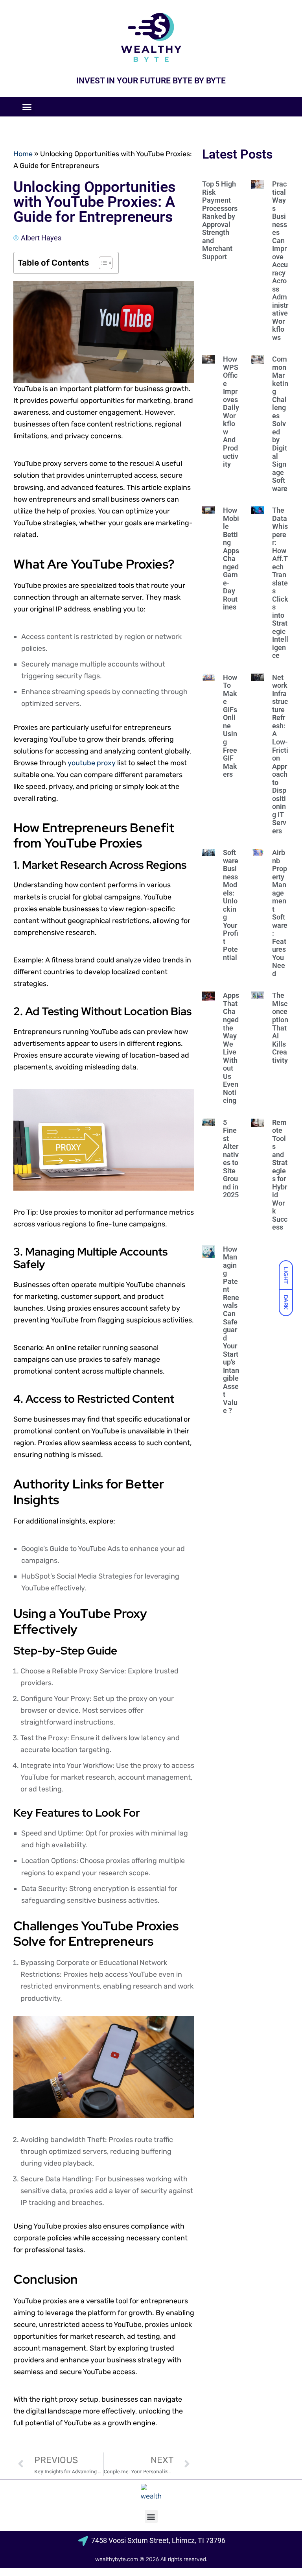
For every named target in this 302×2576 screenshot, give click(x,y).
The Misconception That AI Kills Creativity (280, 1028)
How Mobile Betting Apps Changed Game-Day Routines (231, 559)
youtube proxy (92, 763)
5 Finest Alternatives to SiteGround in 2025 (231, 1159)
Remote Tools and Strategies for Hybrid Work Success (280, 1175)
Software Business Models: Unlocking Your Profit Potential (231, 905)
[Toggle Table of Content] (102, 263)
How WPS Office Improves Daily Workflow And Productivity (231, 412)
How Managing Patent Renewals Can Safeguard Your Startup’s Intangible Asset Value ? (231, 1330)
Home (23, 154)
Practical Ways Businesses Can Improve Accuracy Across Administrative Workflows (280, 261)
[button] (27, 107)
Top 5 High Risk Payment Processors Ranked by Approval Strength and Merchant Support (220, 220)
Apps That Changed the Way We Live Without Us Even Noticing (231, 1048)
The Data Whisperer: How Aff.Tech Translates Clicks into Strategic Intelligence (280, 583)
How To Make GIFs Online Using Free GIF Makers (230, 726)
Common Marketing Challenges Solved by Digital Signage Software (280, 424)
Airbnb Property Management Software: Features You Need (280, 913)
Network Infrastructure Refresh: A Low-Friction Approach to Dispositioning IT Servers (280, 754)
